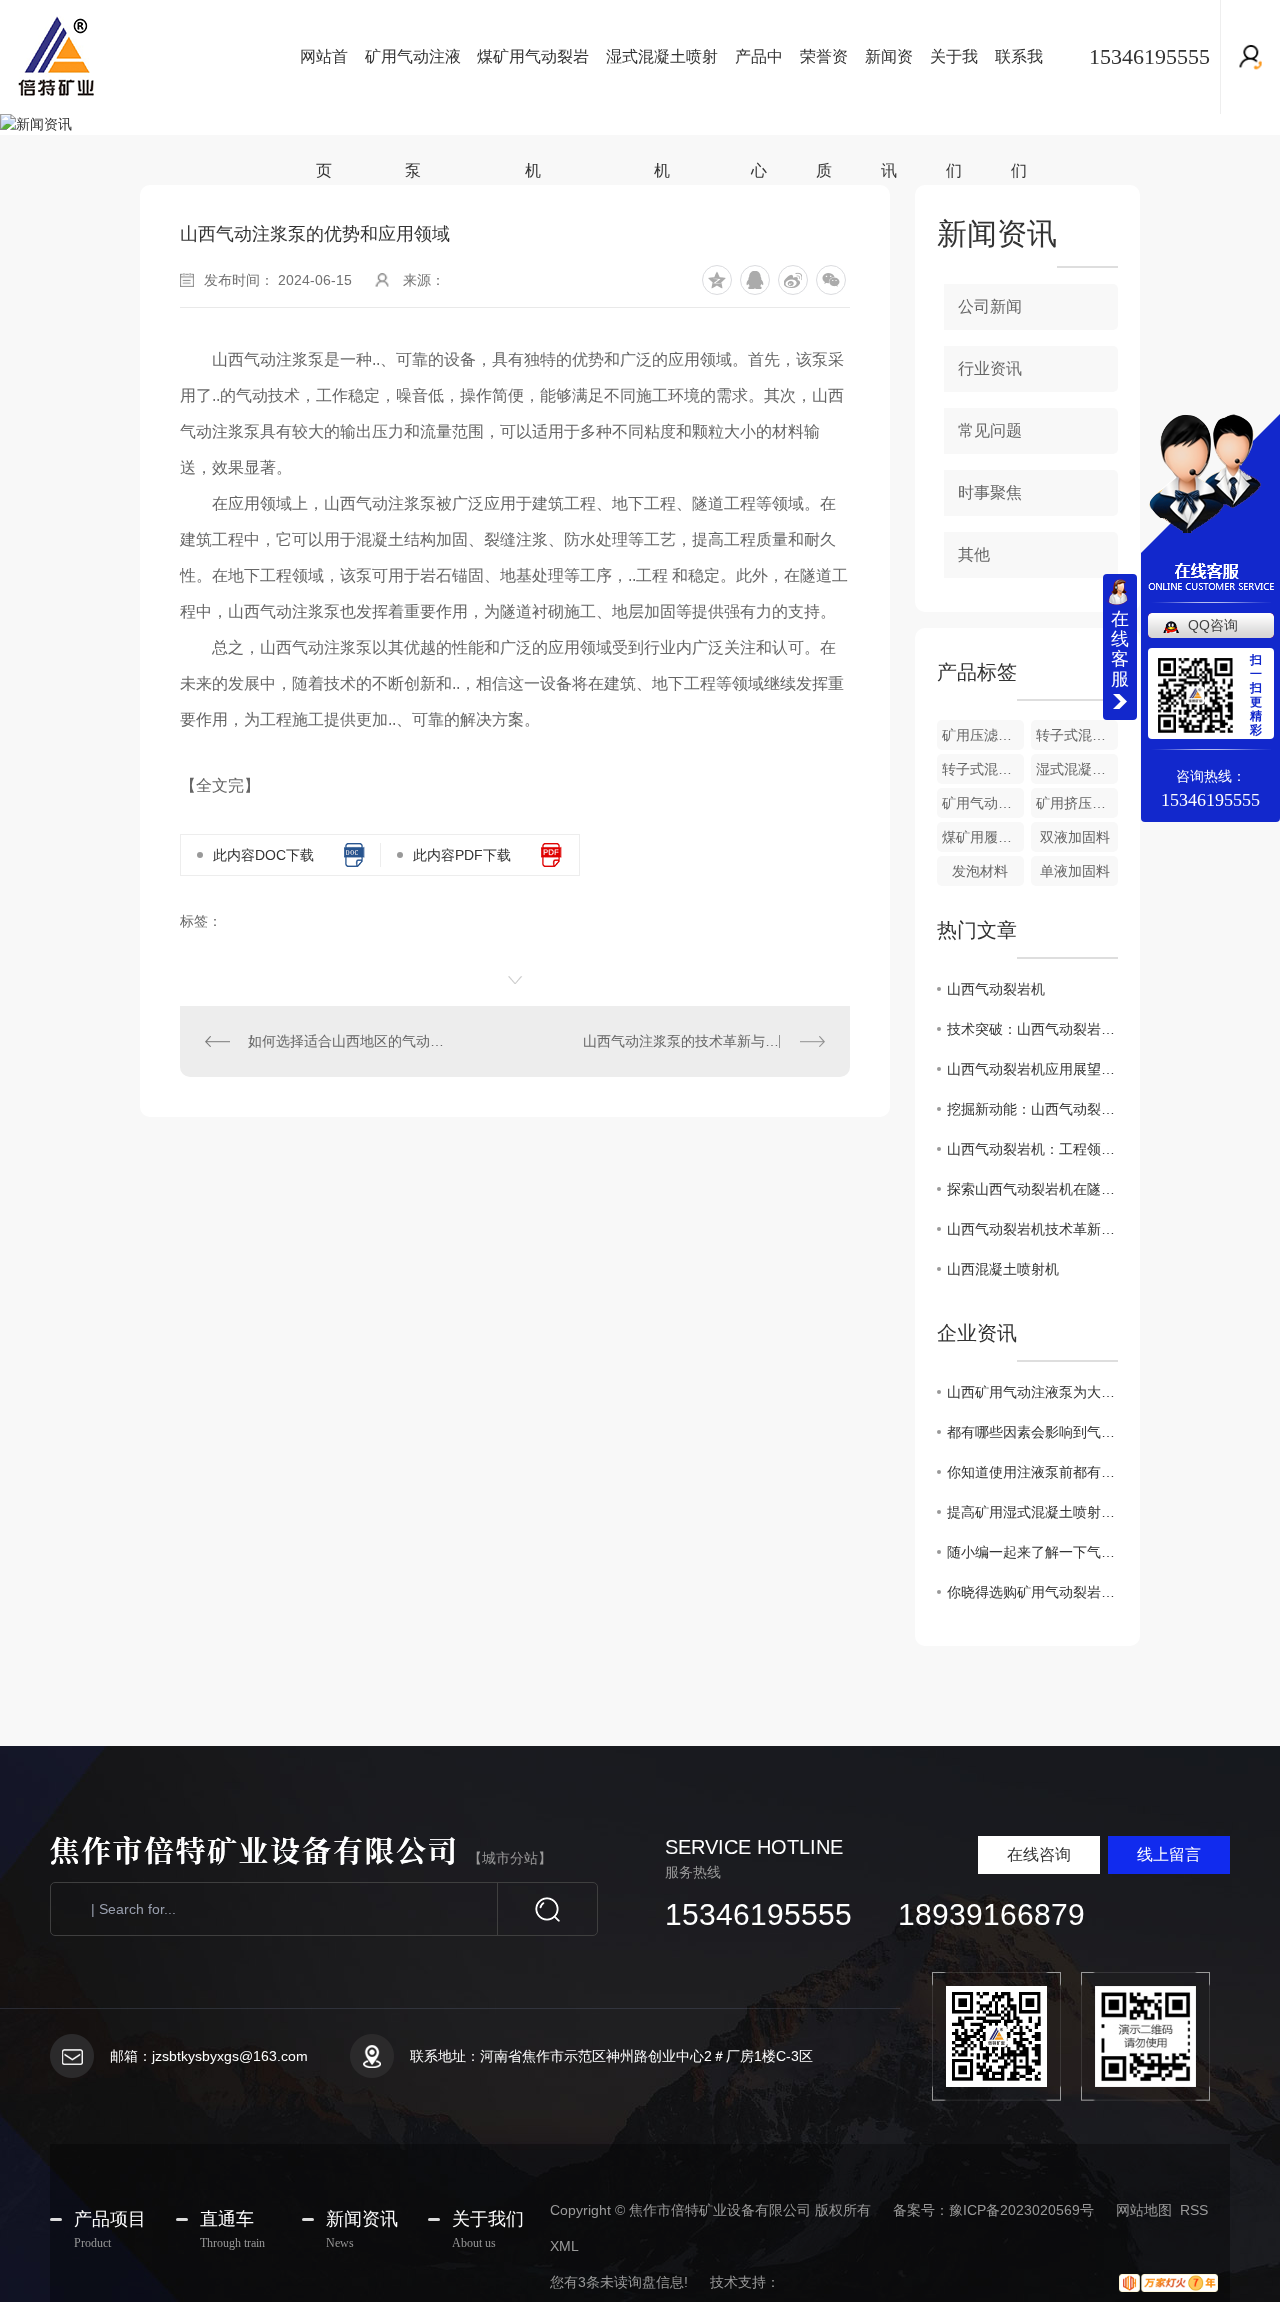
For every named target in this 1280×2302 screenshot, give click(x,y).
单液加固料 (1075, 871)
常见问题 (990, 430)
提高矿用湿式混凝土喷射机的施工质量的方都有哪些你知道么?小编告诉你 (1032, 1512)
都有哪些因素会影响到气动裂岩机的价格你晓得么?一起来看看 (1032, 1432)
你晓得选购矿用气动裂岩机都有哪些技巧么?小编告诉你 (1032, 1592)
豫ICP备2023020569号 (1021, 2210)
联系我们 (1019, 81)
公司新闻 (990, 306)
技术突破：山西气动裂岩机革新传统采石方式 (1032, 1029)
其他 (974, 554)
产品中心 (759, 81)
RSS (1194, 2210)
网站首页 (324, 81)
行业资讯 (990, 368)
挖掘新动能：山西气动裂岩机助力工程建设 (1032, 1109)
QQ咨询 (1213, 625)
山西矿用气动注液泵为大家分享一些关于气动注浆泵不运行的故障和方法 (1032, 1392)
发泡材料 (980, 871)
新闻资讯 (889, 81)
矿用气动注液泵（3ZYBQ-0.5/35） (983, 803)
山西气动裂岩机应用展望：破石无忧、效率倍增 (1032, 1069)
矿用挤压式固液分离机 (1077, 803)
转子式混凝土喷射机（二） (1077, 735)
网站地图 (1144, 2210)
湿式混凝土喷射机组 (1077, 769)
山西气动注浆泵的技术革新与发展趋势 (702, 1041)
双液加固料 (1075, 837)
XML (564, 2246)
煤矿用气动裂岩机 (533, 81)
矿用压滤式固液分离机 (983, 735)
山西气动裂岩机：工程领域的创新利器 (1032, 1149)
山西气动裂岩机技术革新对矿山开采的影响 (1032, 1229)
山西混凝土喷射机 (1003, 1269)
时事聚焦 (990, 492)
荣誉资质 (824, 81)
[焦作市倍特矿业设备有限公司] (139, 57)
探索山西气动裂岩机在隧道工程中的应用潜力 (1032, 1189)
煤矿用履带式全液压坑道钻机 (983, 837)
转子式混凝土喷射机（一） (983, 769)
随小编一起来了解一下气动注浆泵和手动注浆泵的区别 (1032, 1552)
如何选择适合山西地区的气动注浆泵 (347, 1041)
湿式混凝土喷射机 (662, 81)
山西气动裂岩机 (996, 989)
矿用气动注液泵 (413, 81)
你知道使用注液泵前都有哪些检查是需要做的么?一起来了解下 (1032, 1472)
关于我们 (954, 81)
